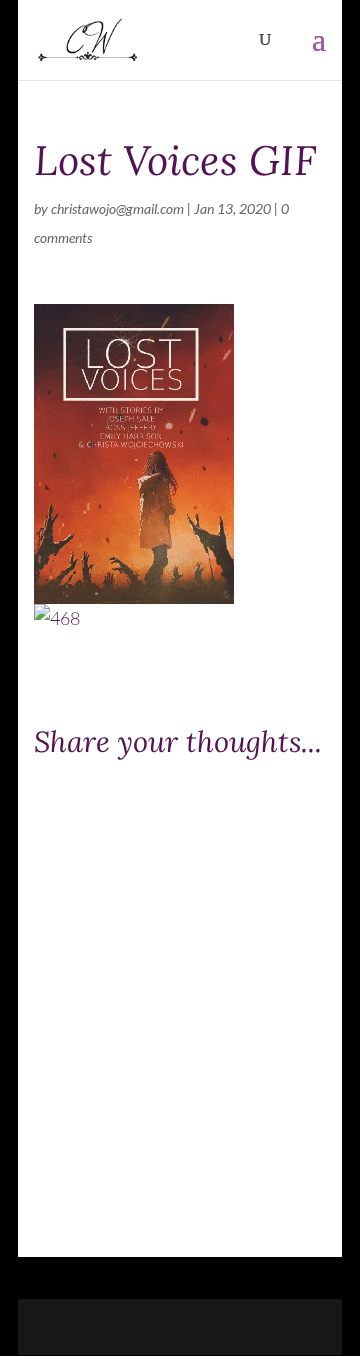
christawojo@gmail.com (117, 208)
